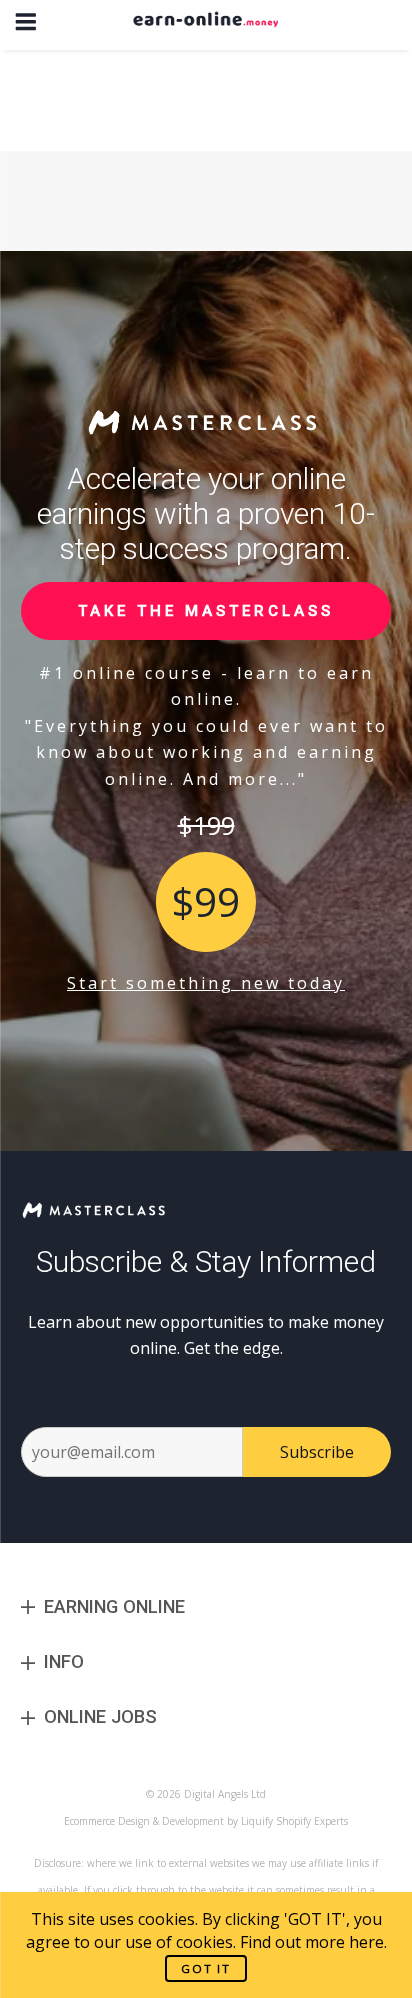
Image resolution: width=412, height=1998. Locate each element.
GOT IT (205, 1968)
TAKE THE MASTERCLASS (206, 611)
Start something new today (206, 983)
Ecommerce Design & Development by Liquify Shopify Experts (206, 1821)
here (366, 1942)
